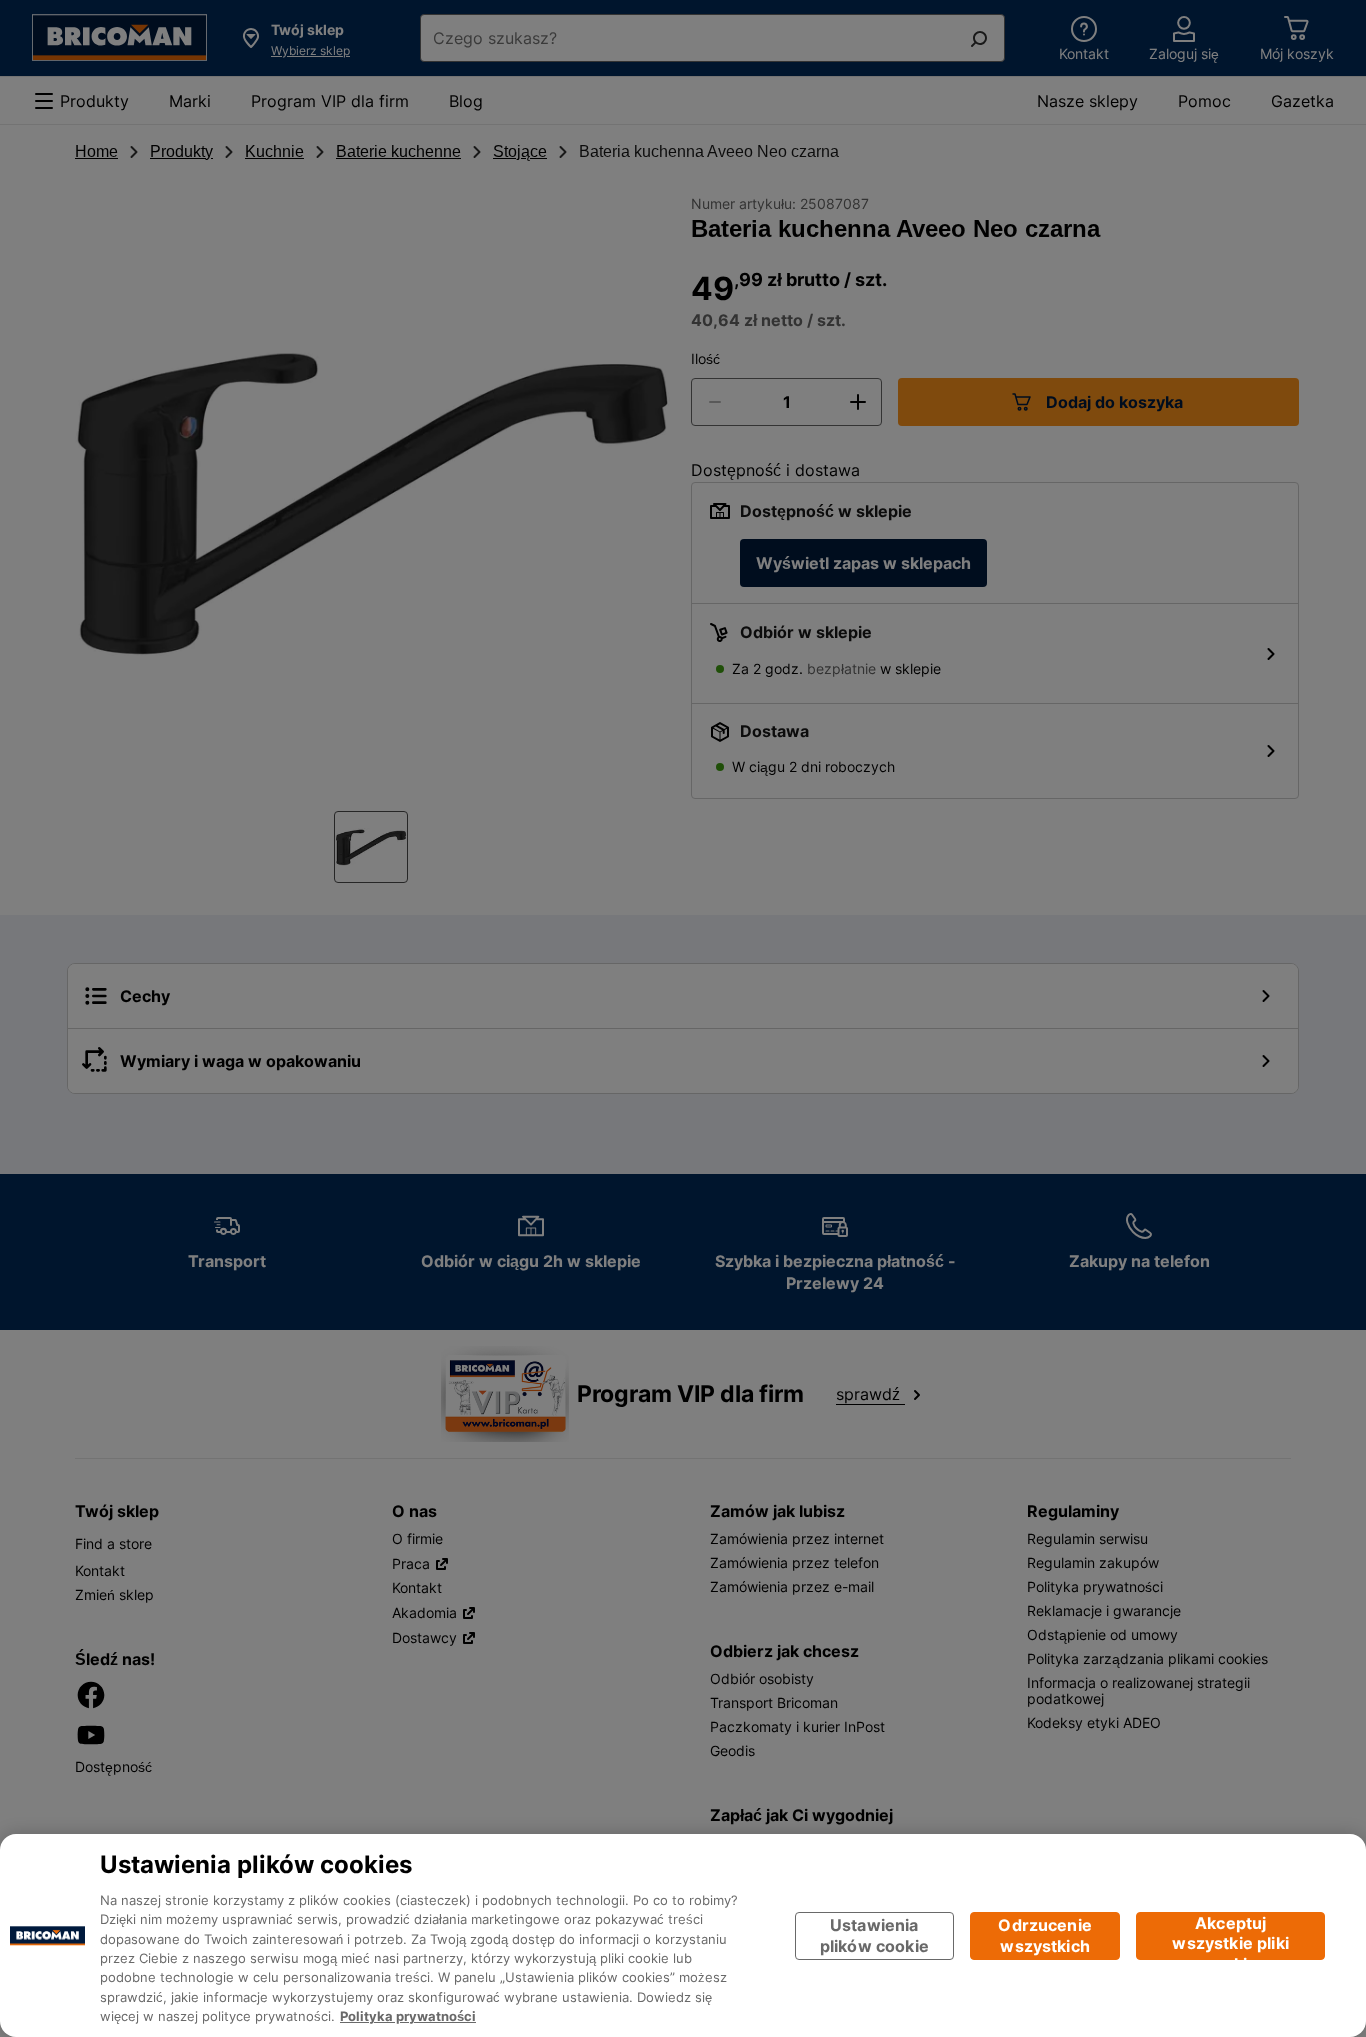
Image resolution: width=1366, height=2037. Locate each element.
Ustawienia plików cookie (874, 1935)
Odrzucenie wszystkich (1045, 1935)
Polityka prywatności (408, 2017)
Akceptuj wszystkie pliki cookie (1230, 1936)
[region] (683, 1935)
